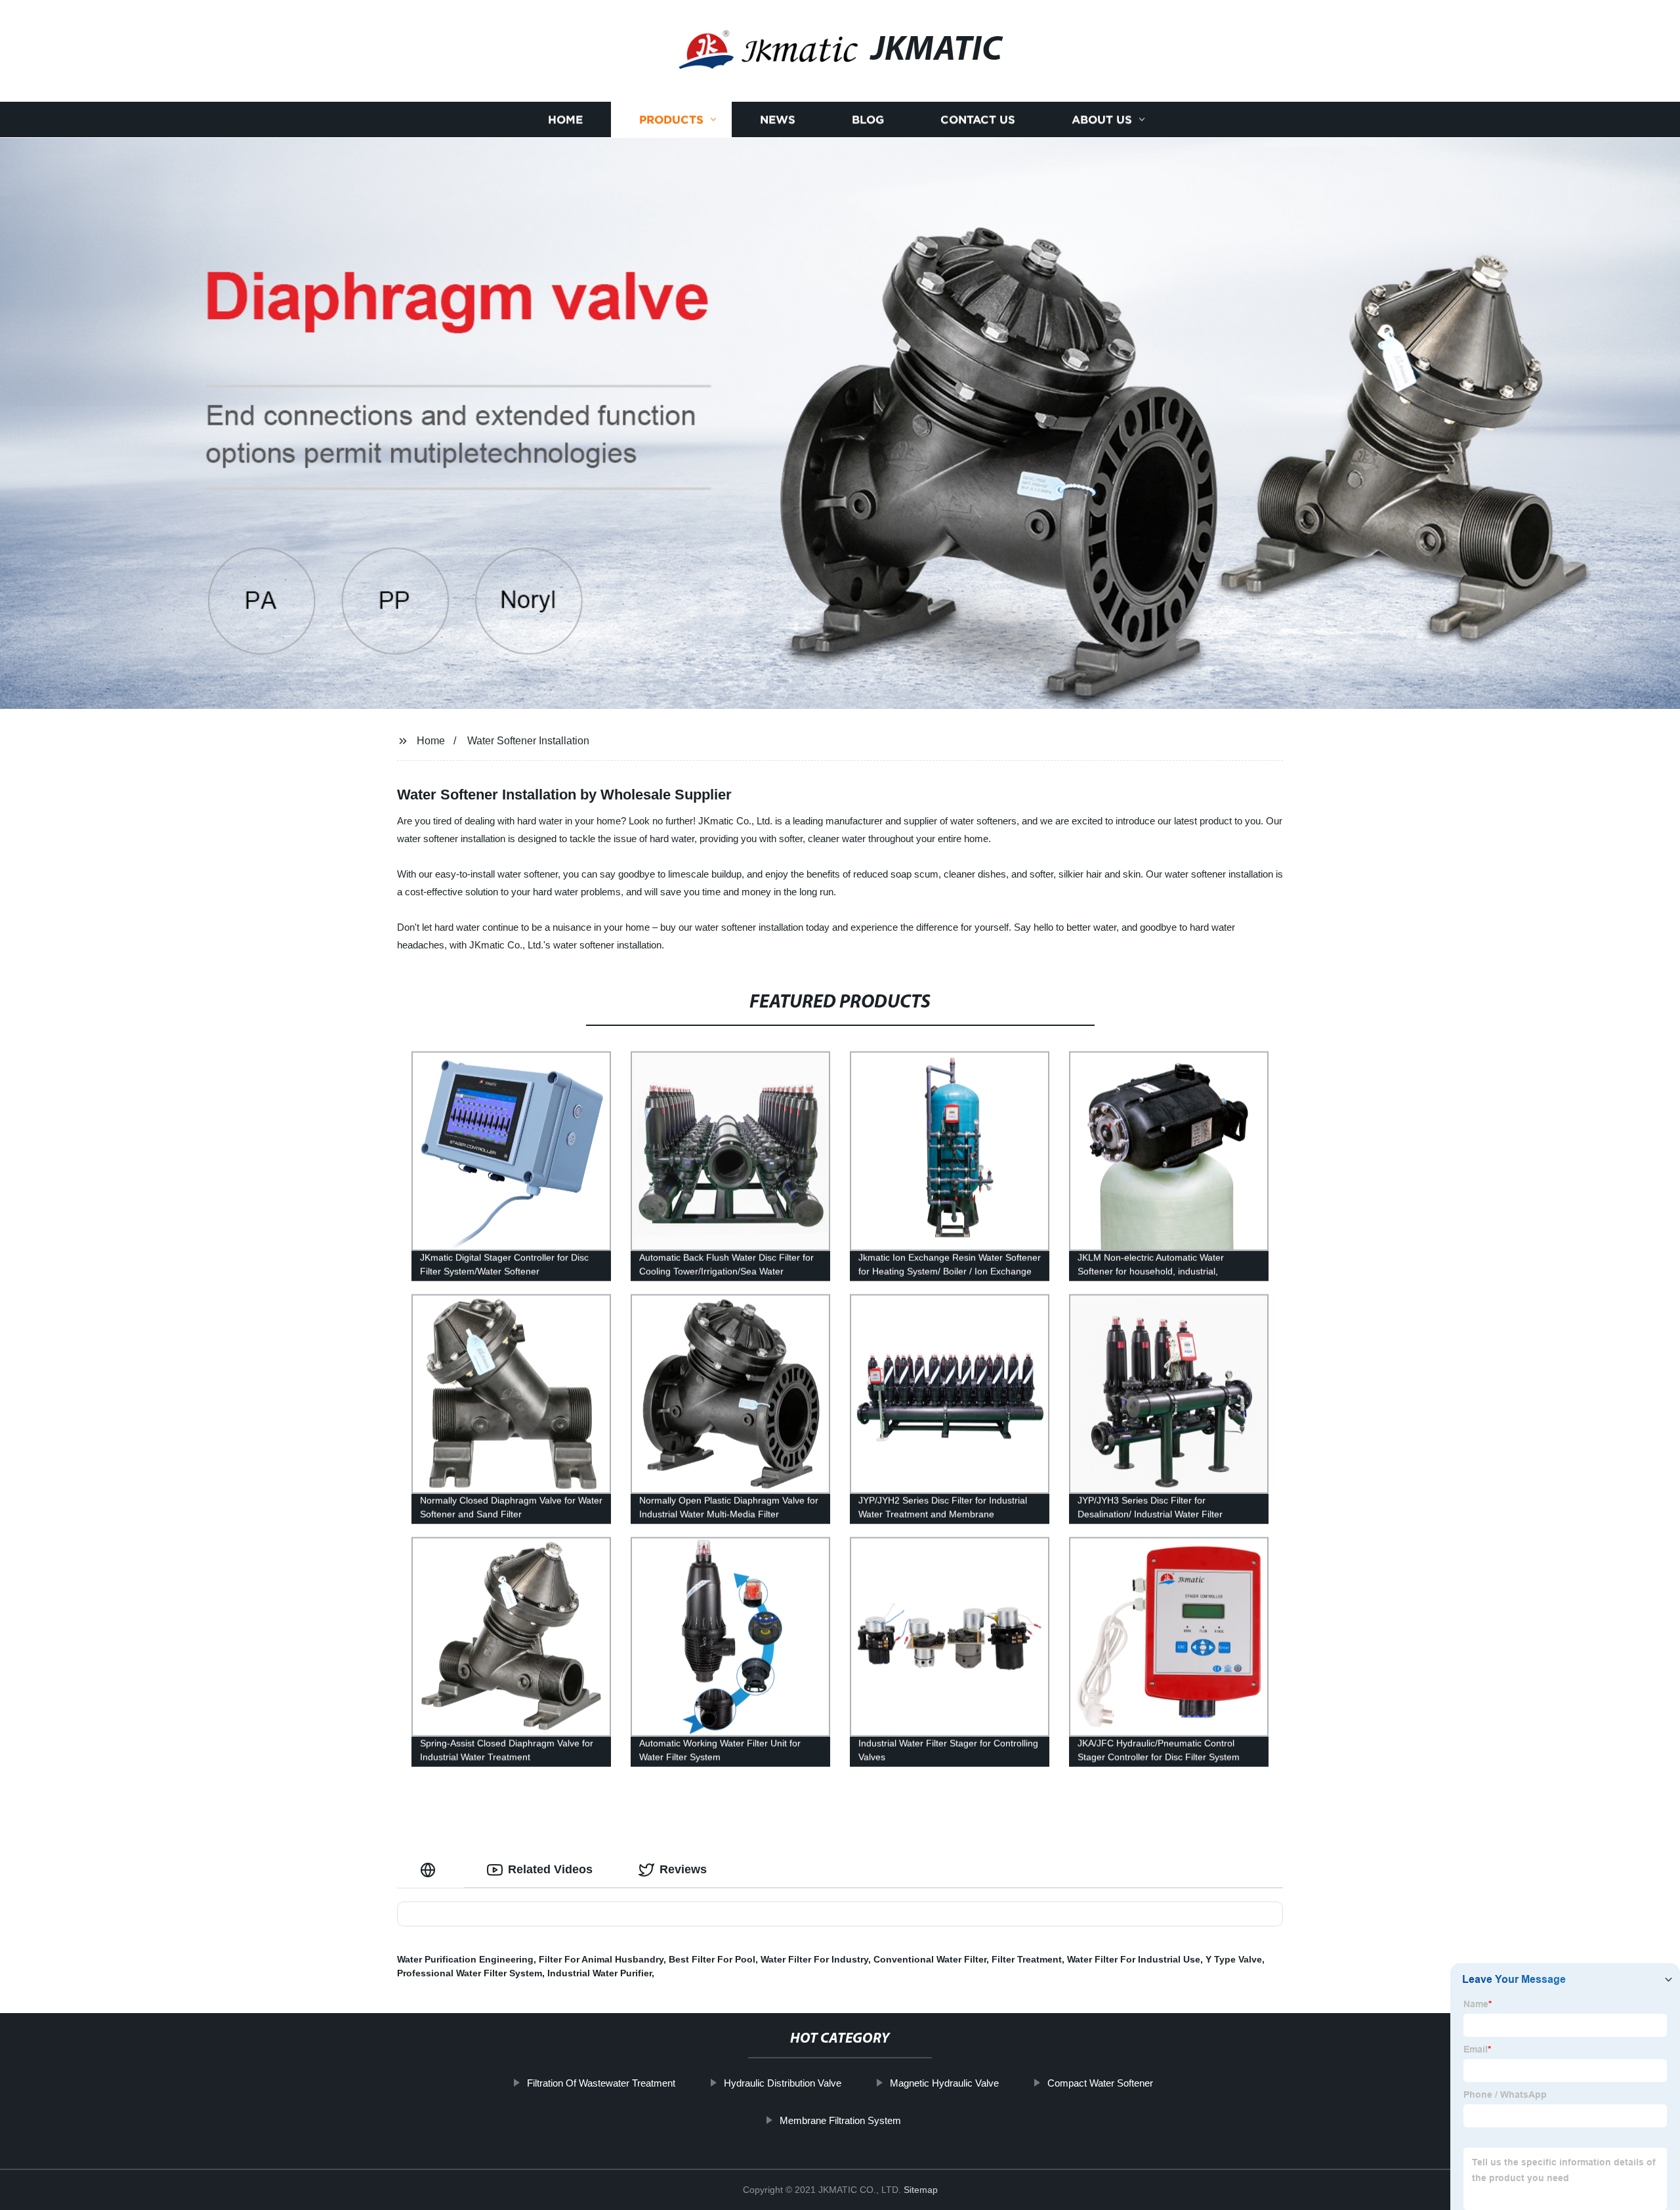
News (778, 120)
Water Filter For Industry (814, 1959)
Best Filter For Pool (712, 1959)
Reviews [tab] (683, 1869)
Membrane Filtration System (840, 2120)
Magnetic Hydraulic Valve (944, 2083)
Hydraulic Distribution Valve (783, 2083)
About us (1102, 120)
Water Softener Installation (528, 741)
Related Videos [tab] (550, 1869)
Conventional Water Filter (930, 1959)
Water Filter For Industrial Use (1134, 1959)
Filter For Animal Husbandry (601, 1959)
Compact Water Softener (1100, 2083)
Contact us (978, 120)
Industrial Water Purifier (599, 1973)
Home (565, 120)
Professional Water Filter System (470, 1973)
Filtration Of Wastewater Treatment (601, 2083)
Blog (868, 120)
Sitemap (921, 2190)
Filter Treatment (1027, 1959)
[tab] (430, 1870)
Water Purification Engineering (465, 1959)
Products (671, 120)
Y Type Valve (1234, 1959)
